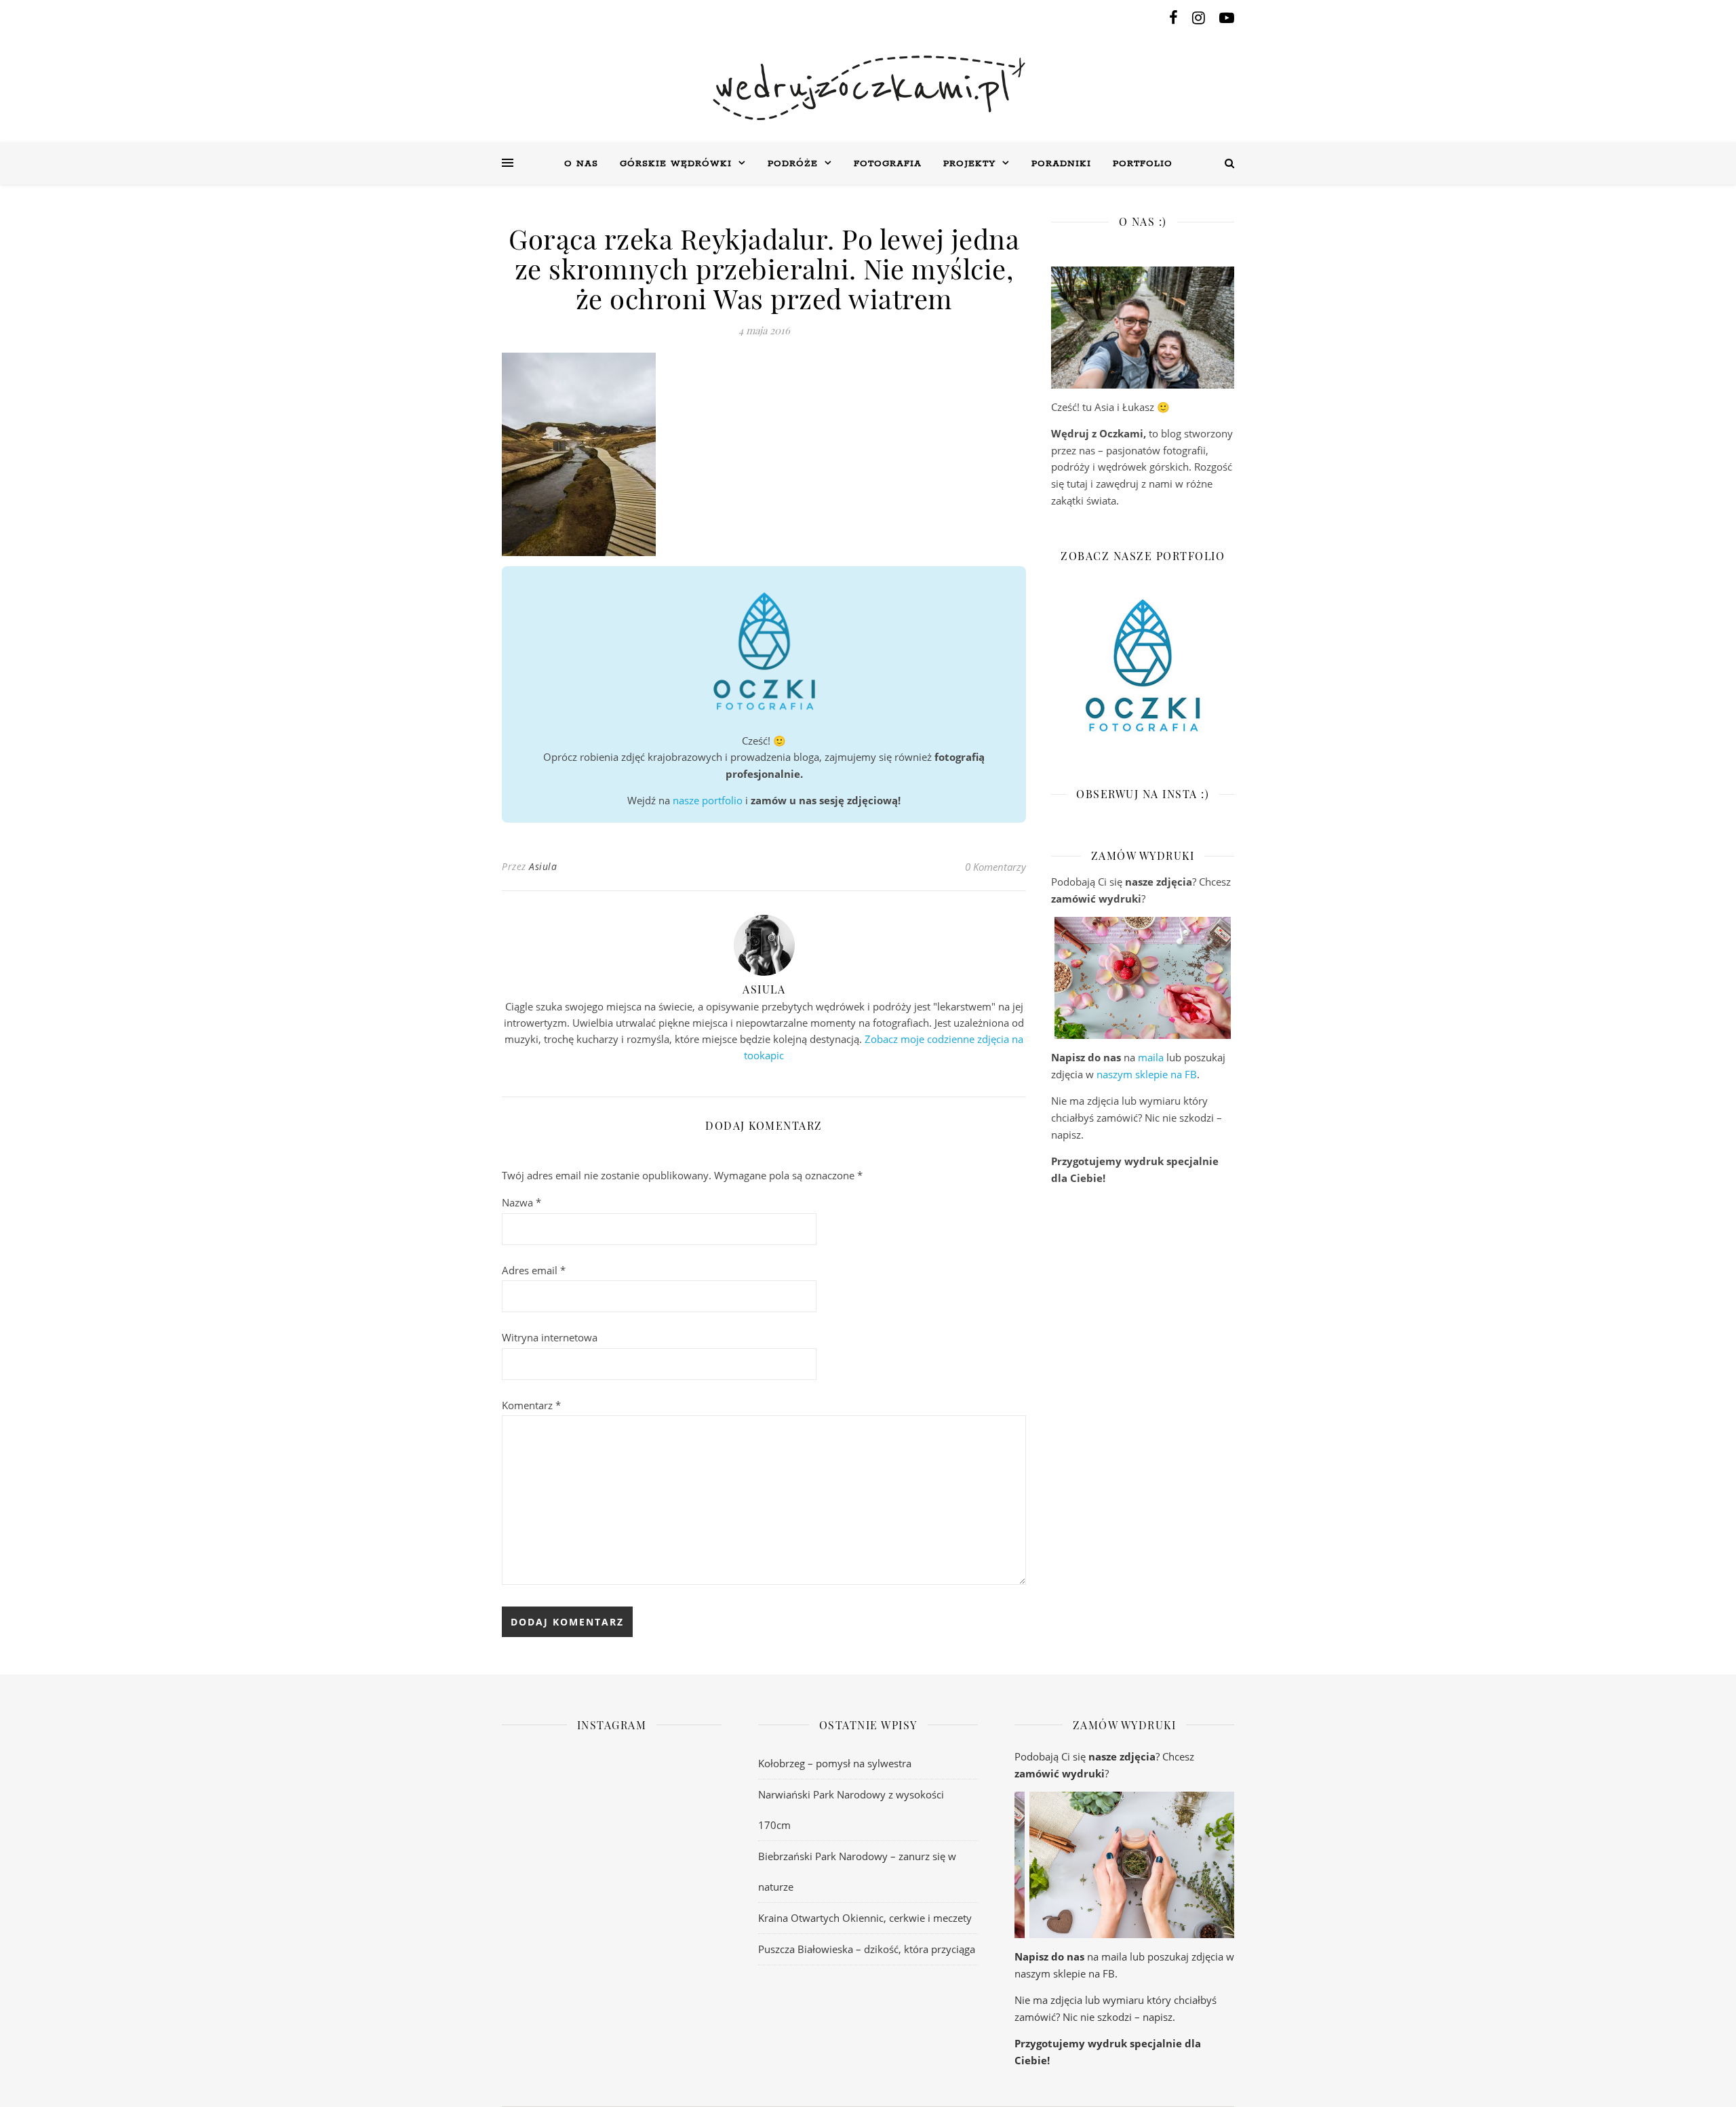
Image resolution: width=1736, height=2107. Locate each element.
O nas (581, 164)
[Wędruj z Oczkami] (868, 88)
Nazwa (521, 1202)
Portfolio (1143, 164)
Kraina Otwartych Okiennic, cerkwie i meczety (865, 1918)
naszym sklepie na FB (1147, 1074)
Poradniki (1061, 164)
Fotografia (888, 164)
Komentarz (531, 1405)
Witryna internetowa (550, 1337)
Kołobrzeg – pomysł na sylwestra (835, 1763)
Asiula (543, 866)
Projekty (969, 164)
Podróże (793, 164)
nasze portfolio (708, 800)
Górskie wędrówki (676, 164)
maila (1151, 1057)
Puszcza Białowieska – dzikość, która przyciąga (867, 1949)
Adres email (534, 1270)
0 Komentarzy (995, 867)
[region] (1143, 978)
